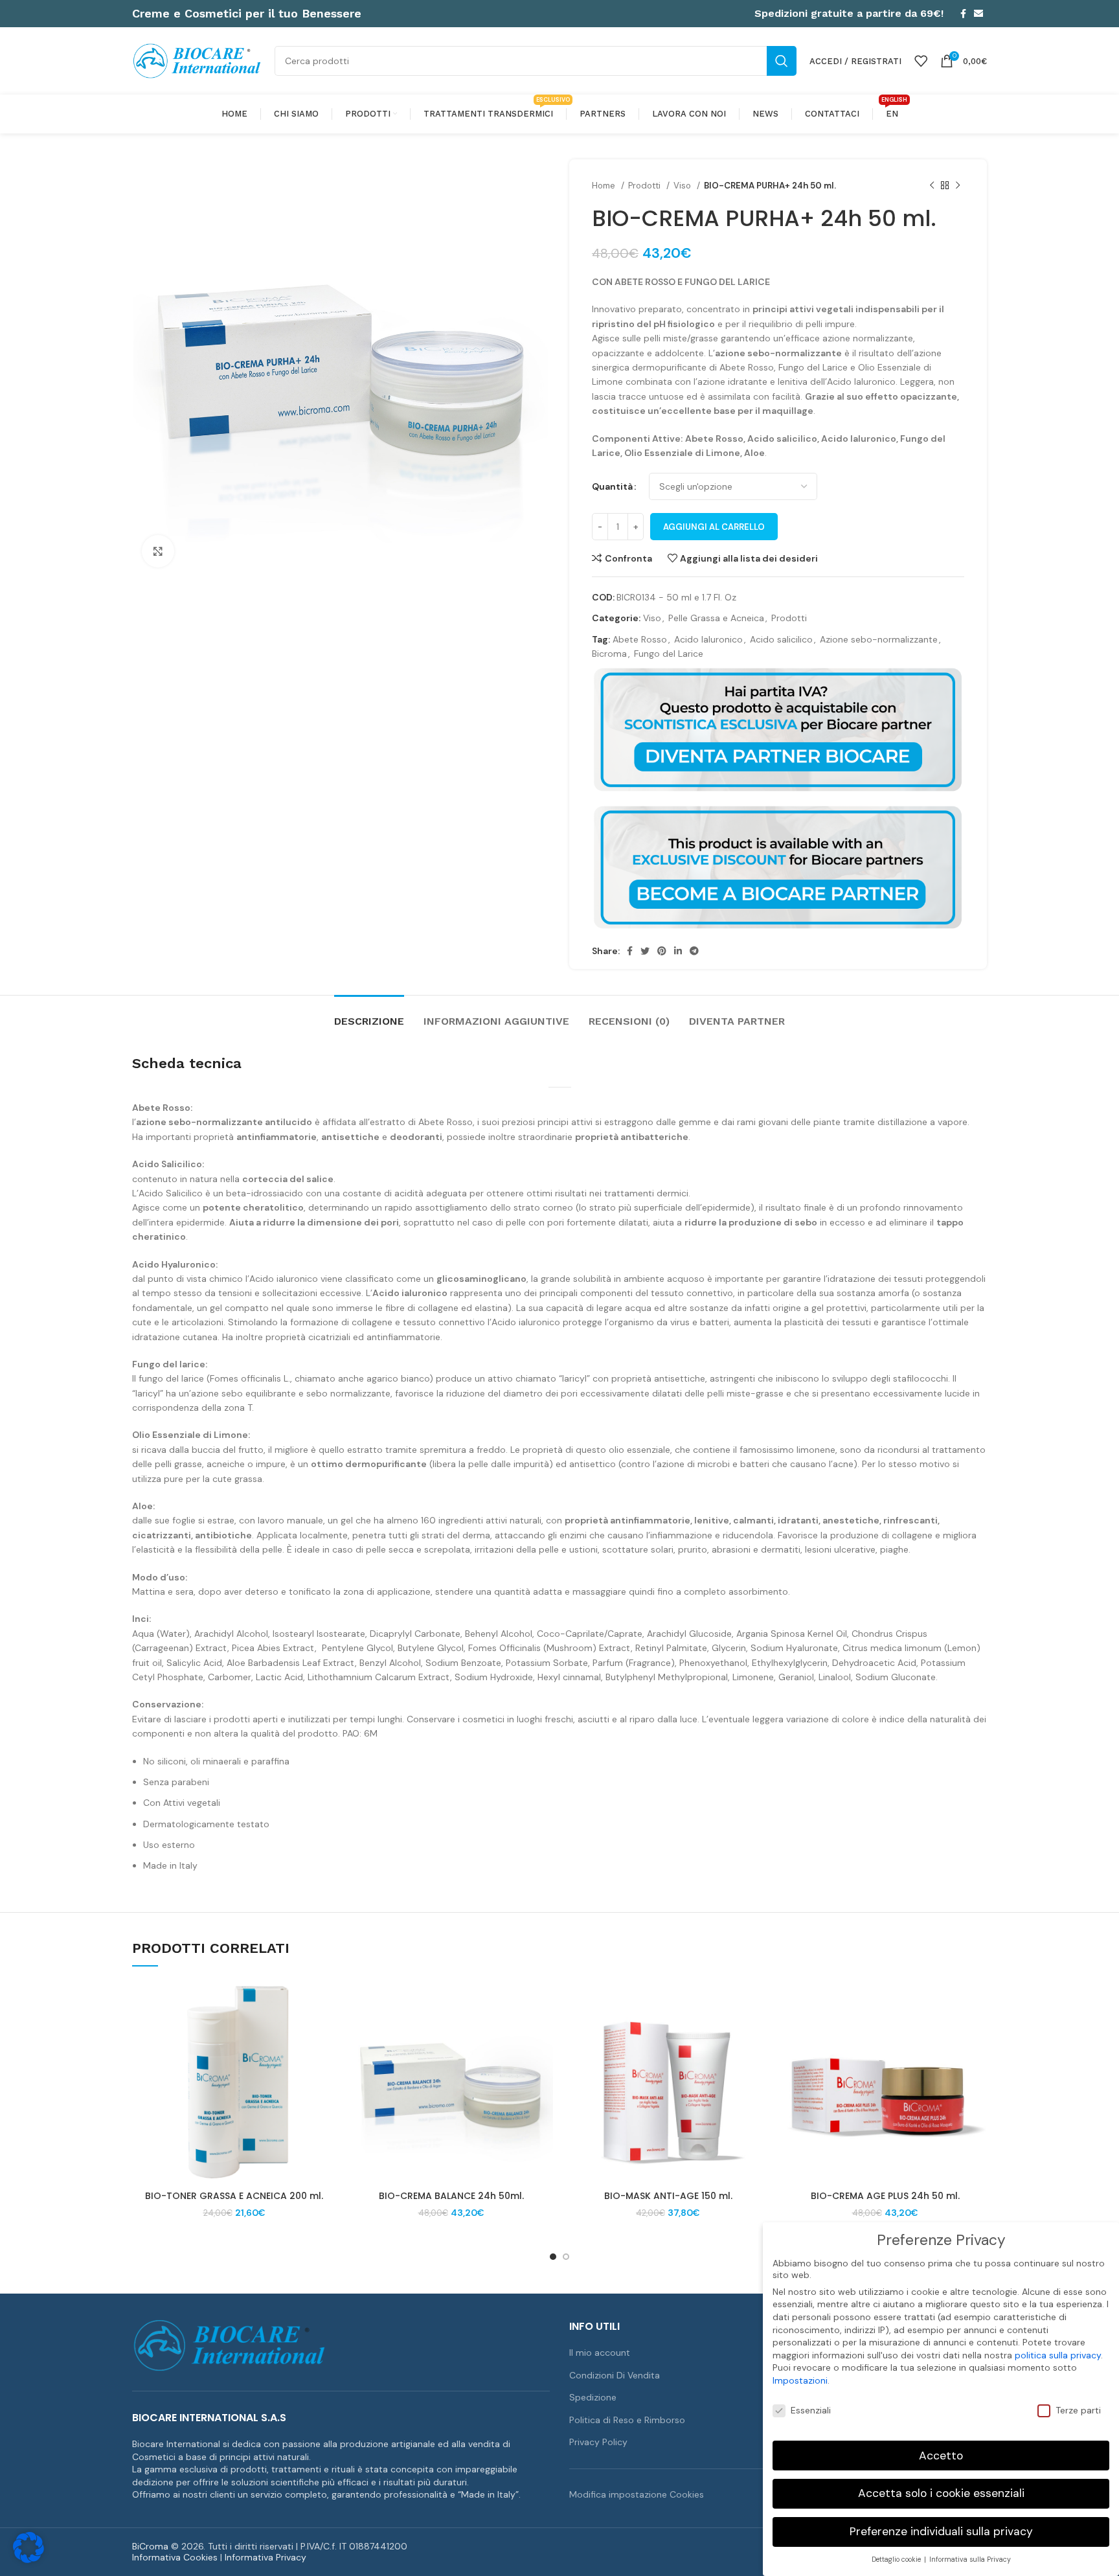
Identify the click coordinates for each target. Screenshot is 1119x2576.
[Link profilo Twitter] (645, 951)
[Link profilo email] (978, 14)
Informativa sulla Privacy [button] (970, 2559)
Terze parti (1078, 2410)
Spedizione (593, 2397)
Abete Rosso (640, 639)
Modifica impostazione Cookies (637, 2494)
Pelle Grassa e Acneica (716, 618)
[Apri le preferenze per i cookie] (28, 2560)
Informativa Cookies (175, 2557)
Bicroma (609, 654)
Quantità (612, 486)
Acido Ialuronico (708, 639)
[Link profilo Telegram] (694, 951)
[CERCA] (782, 61)
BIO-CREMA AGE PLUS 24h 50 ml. (885, 2196)
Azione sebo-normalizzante (879, 639)
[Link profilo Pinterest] (662, 951)
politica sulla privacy (1058, 2355)
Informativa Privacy (266, 2557)
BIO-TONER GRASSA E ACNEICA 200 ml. (234, 2196)
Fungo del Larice (669, 654)
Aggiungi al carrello (714, 527)
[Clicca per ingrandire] (158, 551)
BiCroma (150, 2546)
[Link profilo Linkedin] (678, 951)
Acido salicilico (781, 639)
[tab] (369, 1015)
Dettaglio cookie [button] (897, 2559)
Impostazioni (800, 2380)
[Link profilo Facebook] (963, 14)
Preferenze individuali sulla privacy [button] (941, 2531)
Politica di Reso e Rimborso (627, 2420)
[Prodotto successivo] (958, 186)
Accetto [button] (941, 2456)
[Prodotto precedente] (932, 186)
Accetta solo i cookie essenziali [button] (941, 2493)
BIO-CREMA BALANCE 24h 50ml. (451, 2196)
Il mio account (600, 2353)
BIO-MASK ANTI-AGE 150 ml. (668, 2196)
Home (605, 186)
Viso (684, 186)
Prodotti (646, 186)
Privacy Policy (598, 2442)
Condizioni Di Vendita (615, 2375)
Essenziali (811, 2410)
